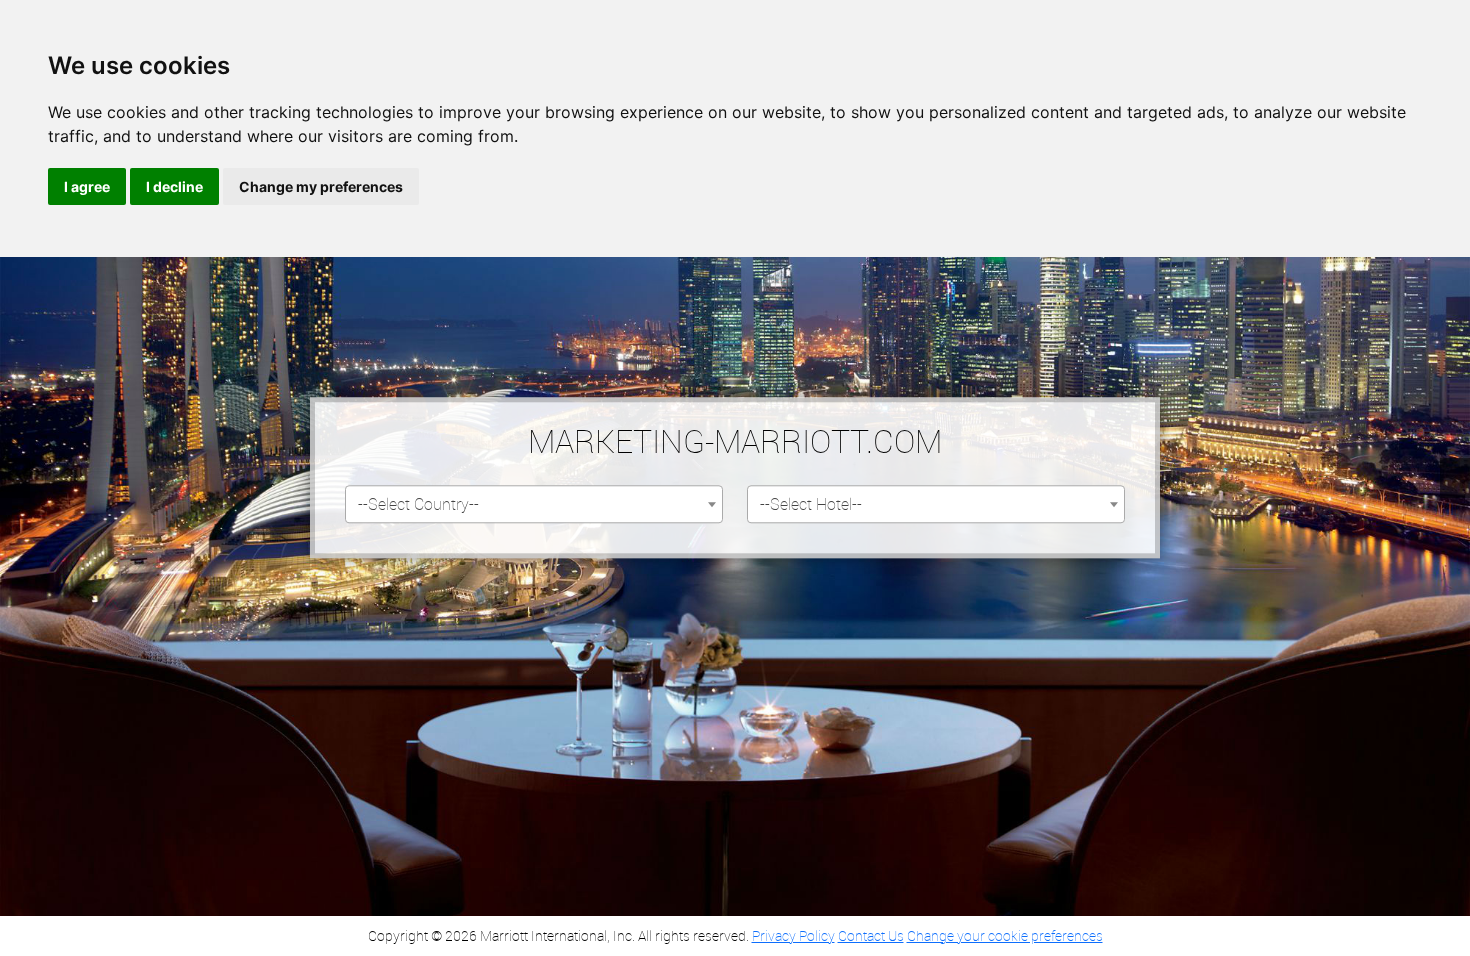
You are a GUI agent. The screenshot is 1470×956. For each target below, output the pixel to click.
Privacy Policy (793, 935)
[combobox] (534, 505)
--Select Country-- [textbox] (418, 505)
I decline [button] (174, 186)
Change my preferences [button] (321, 186)
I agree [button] (87, 186)
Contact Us (871, 935)
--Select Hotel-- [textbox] (811, 505)
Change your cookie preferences (1005, 935)
